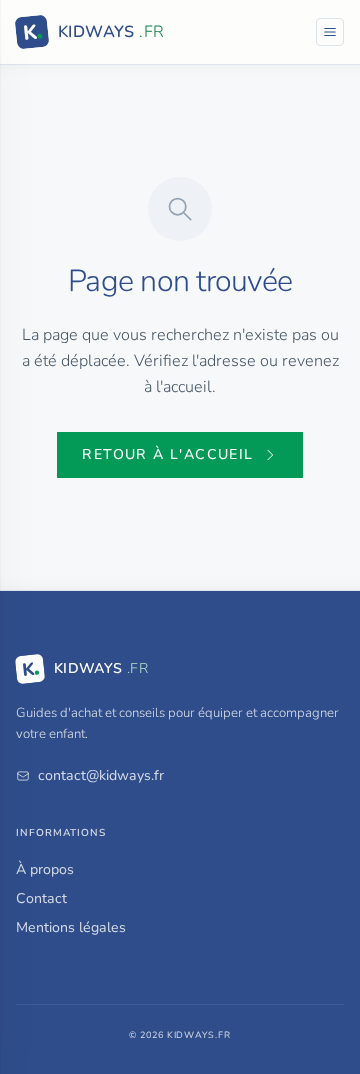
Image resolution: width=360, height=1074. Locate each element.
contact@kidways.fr (101, 775)
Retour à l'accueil (167, 454)
